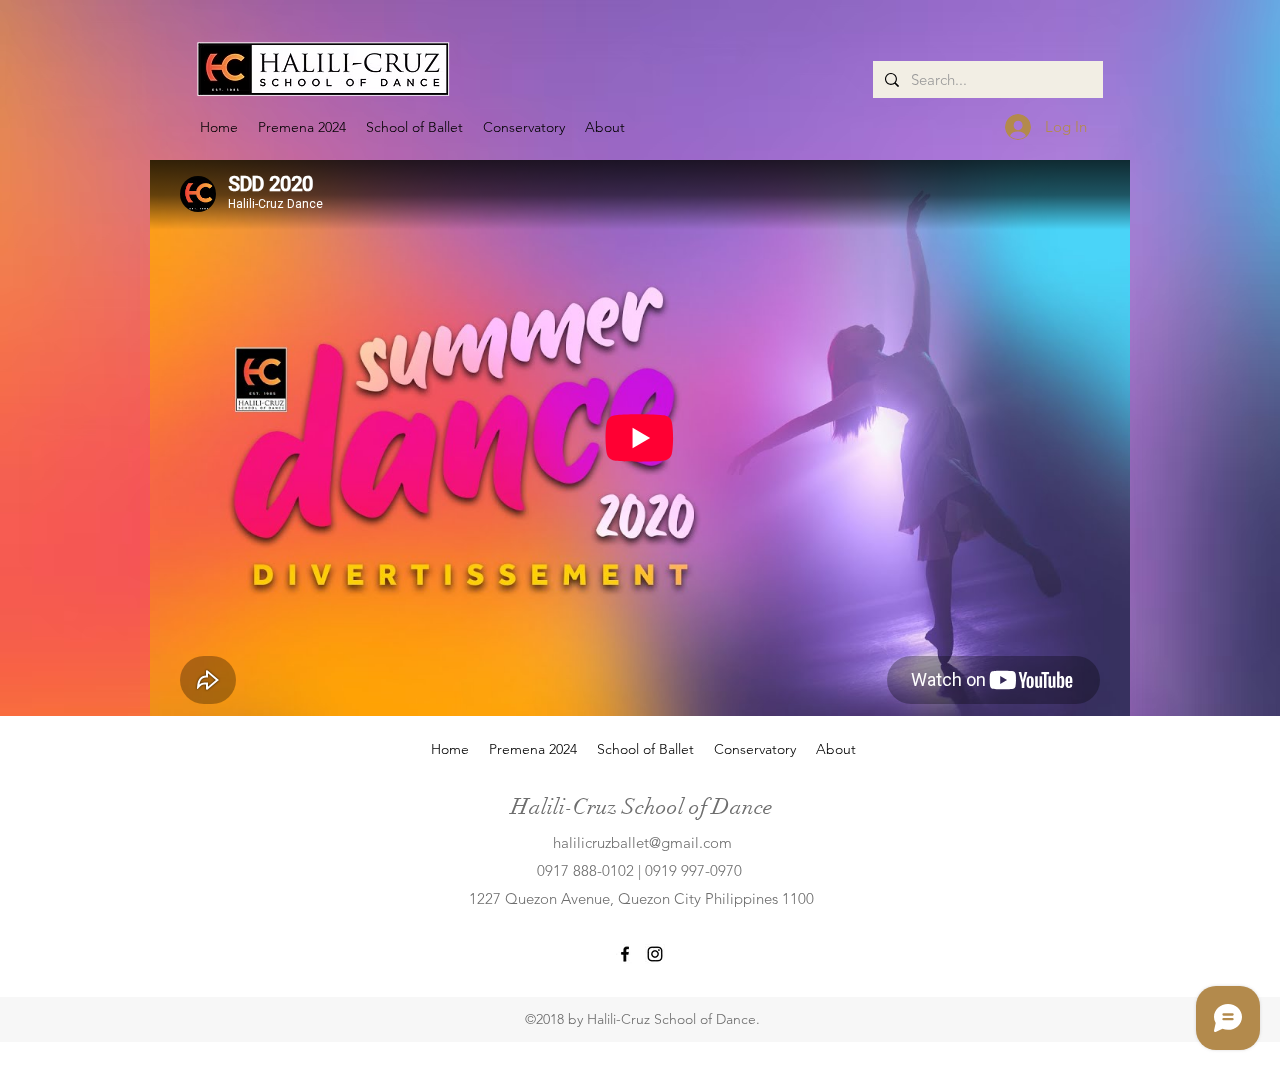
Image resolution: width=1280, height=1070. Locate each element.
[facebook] (625, 954)
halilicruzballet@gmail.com (642, 842)
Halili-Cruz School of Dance (641, 806)
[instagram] (655, 954)
